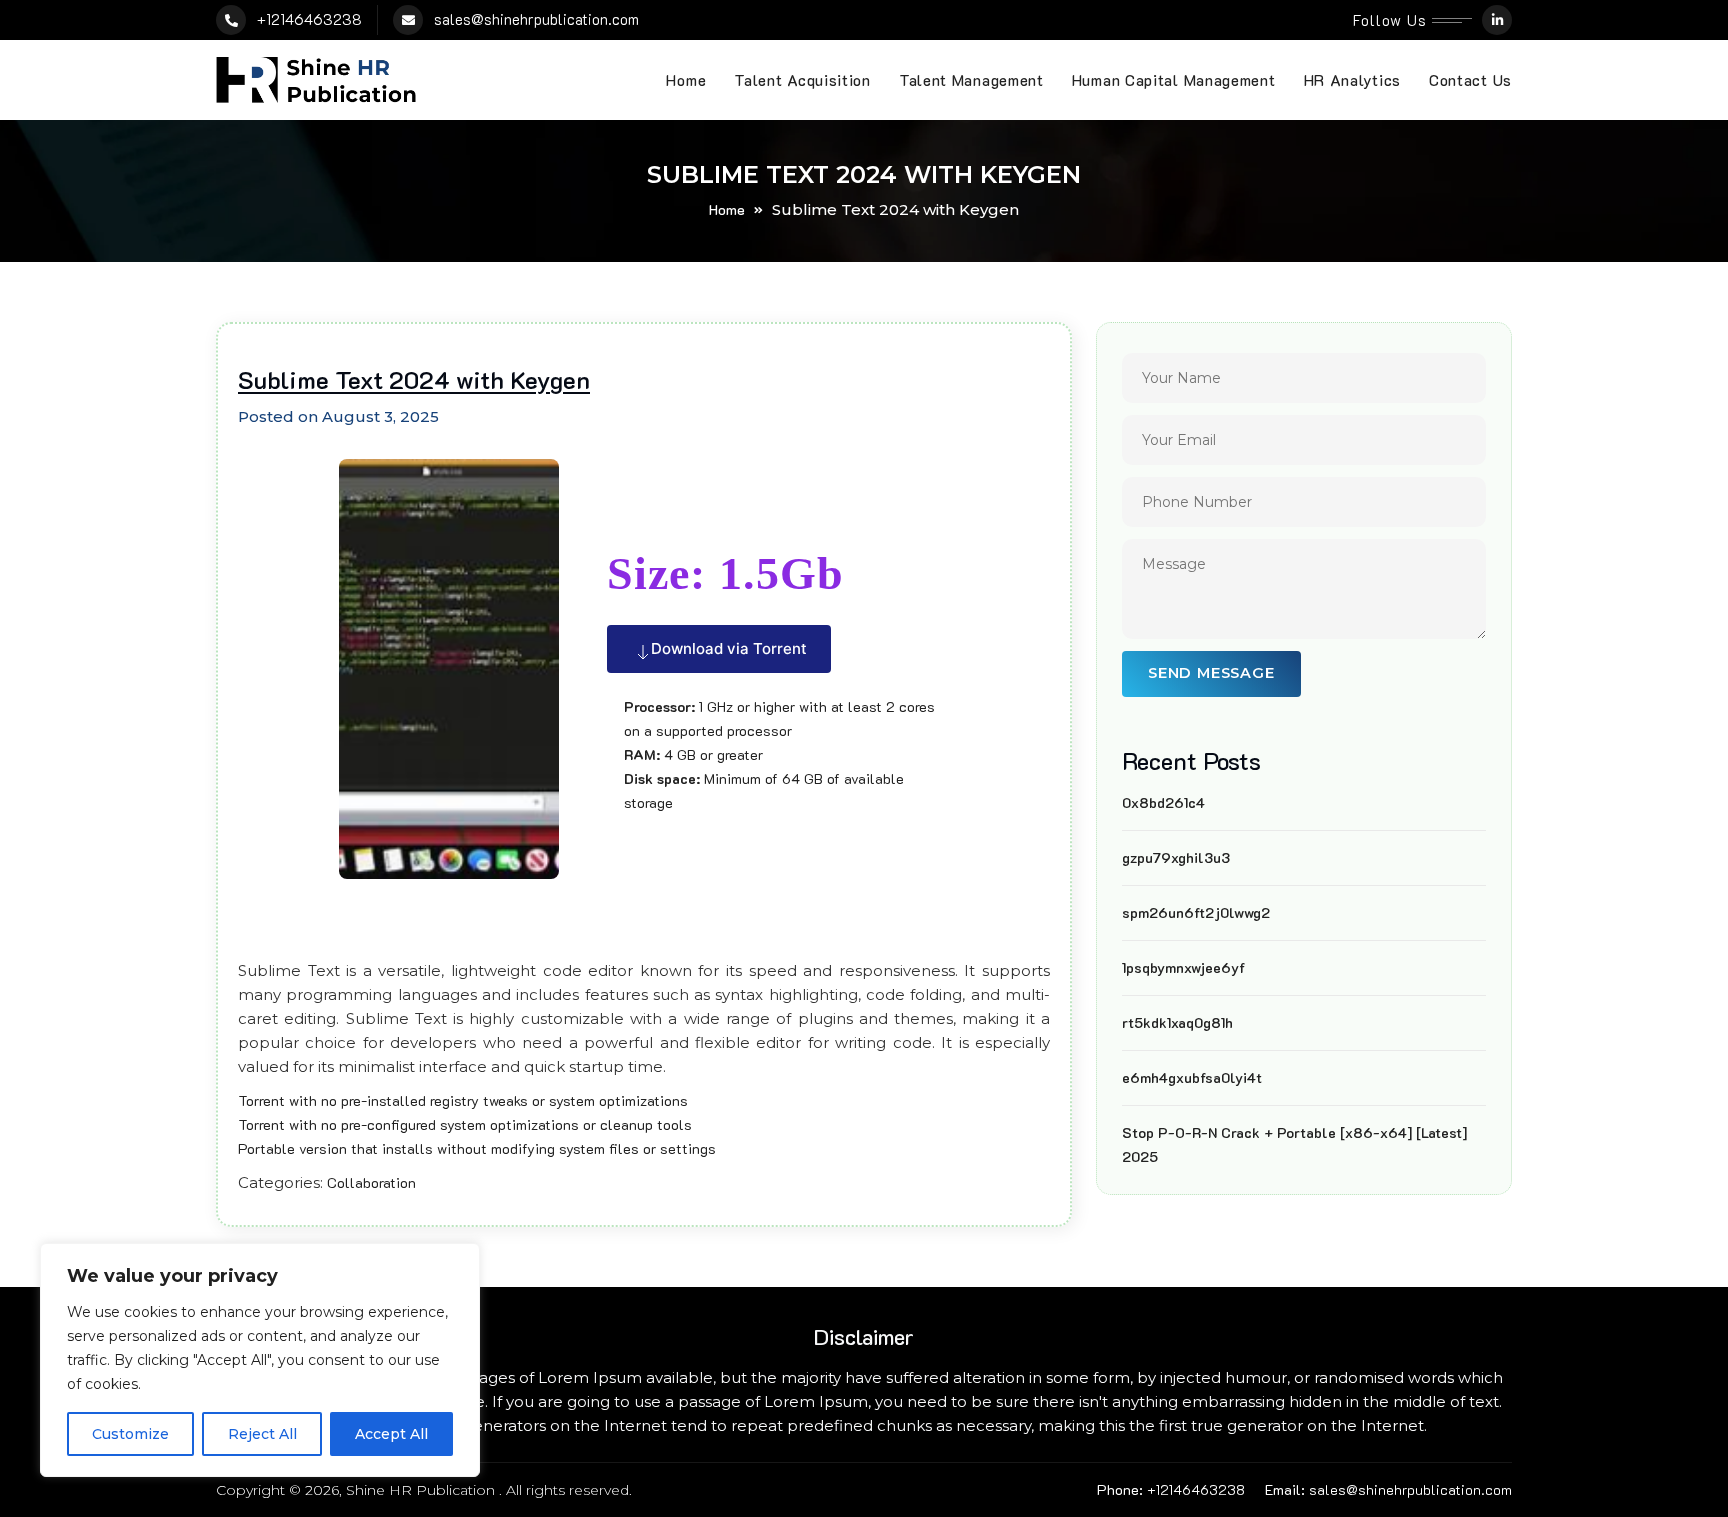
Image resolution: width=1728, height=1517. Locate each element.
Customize (130, 1434)
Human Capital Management (1174, 80)
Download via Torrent (729, 648)
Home (686, 80)
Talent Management (971, 80)
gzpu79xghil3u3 (1176, 857)
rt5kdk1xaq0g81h (1177, 1022)
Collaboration (371, 1182)
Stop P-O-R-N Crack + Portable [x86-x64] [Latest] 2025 (1294, 1144)
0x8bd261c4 (1163, 802)
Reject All (262, 1434)
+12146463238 (309, 19)
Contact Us (1470, 80)
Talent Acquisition (802, 80)
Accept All (391, 1434)
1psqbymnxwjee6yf (1183, 967)
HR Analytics (1352, 80)
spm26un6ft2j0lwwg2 (1196, 912)
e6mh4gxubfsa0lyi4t (1192, 1077)
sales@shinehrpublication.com (536, 19)
